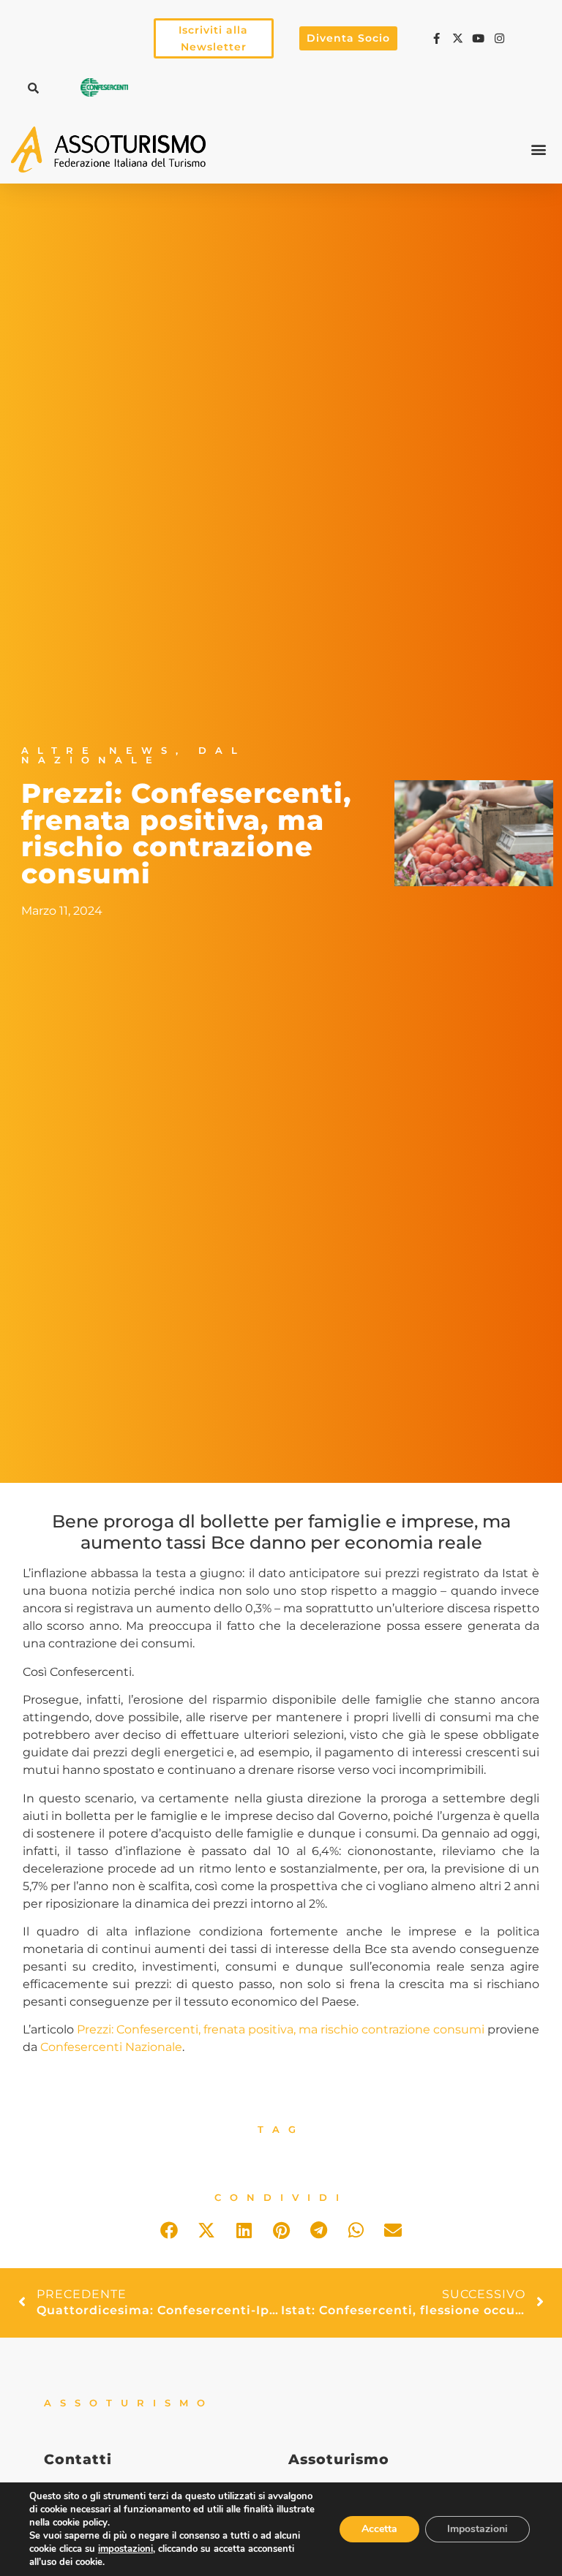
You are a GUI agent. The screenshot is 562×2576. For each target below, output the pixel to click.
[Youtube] (481, 38)
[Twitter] (460, 38)
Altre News (98, 751)
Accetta (379, 2529)
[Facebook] (438, 38)
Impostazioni (477, 2529)
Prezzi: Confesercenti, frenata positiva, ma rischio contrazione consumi (281, 2029)
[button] (33, 88)
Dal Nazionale (134, 755)
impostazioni (125, 2549)
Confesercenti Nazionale (111, 2047)
